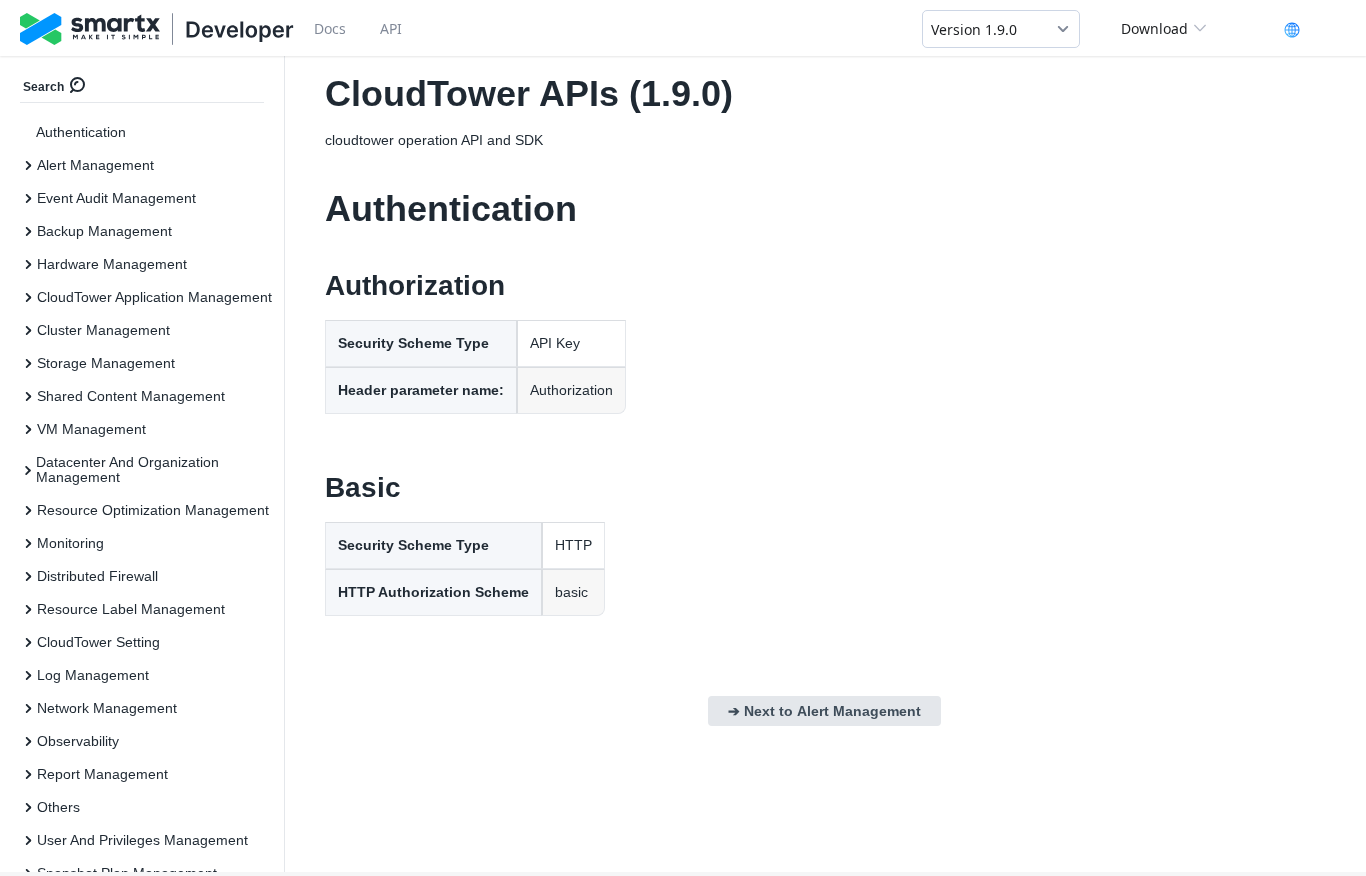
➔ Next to (824, 711)
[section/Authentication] (314, 209)
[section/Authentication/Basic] (314, 488)
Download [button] (1154, 28)
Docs (330, 28)
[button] (1001, 29)
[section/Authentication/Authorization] (314, 286)
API (391, 28)
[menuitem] (150, 132)
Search (43, 87)
